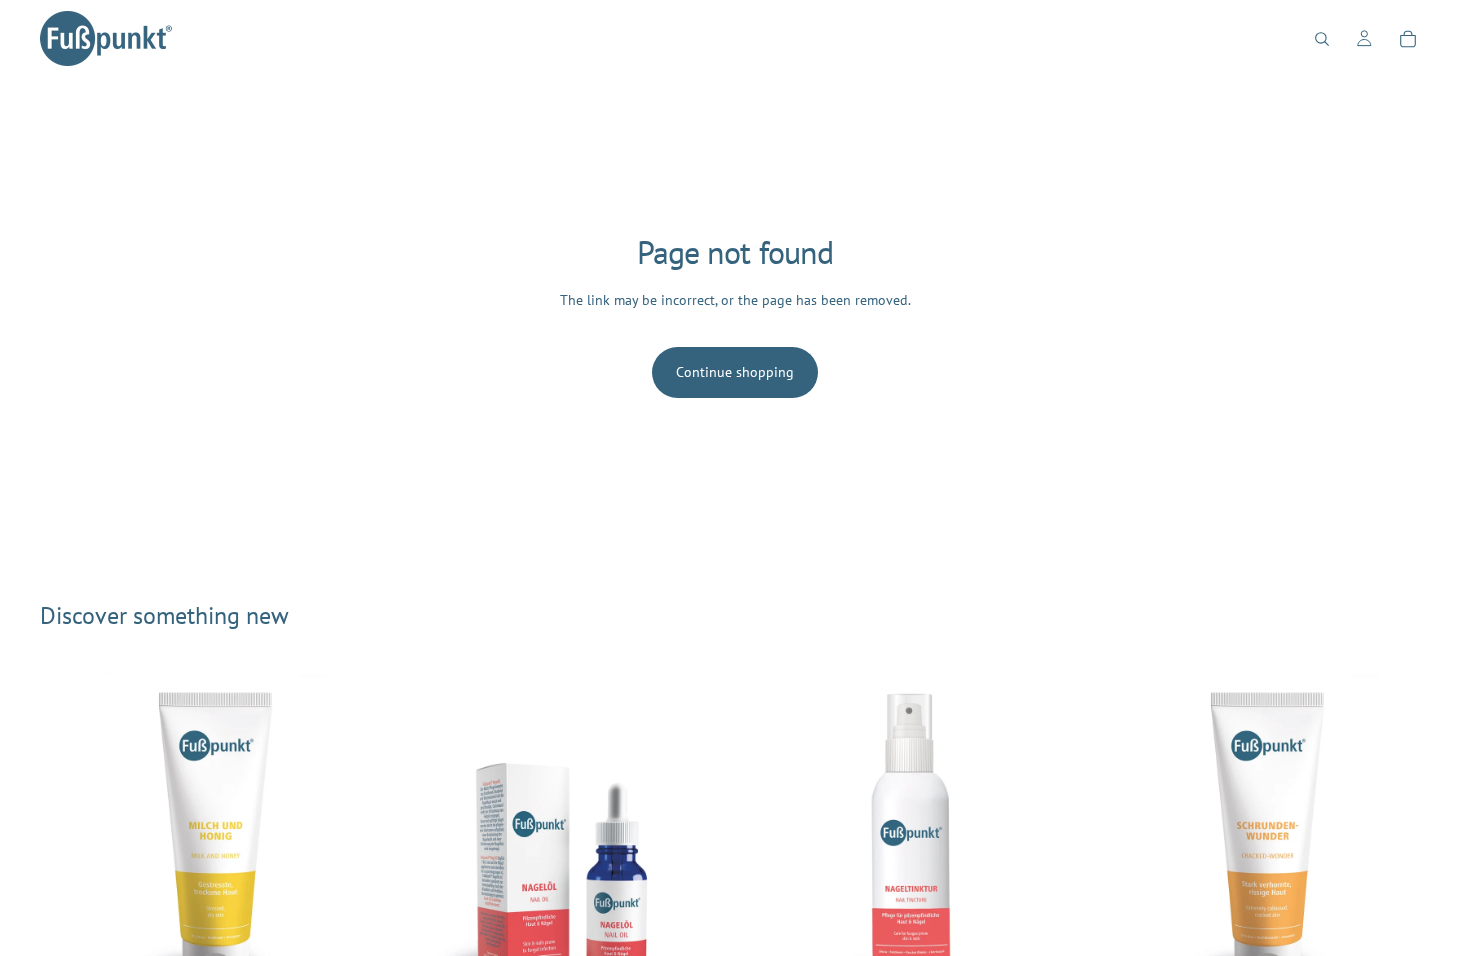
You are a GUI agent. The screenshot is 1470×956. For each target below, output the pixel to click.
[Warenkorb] (1408, 39)
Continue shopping (735, 372)
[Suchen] (1322, 39)
